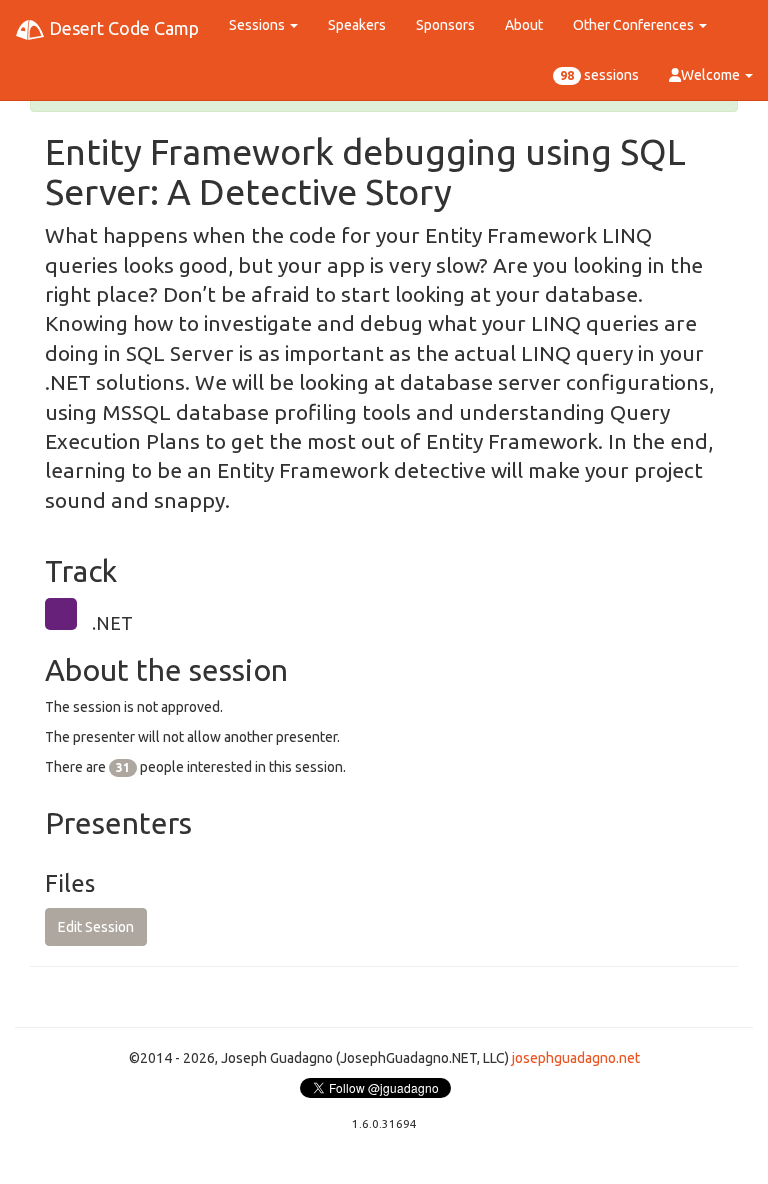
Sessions (258, 25)
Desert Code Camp (122, 28)
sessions (599, 75)
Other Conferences (635, 25)
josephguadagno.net (576, 1058)
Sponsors (445, 25)
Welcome (712, 75)
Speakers (357, 25)
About (524, 25)
